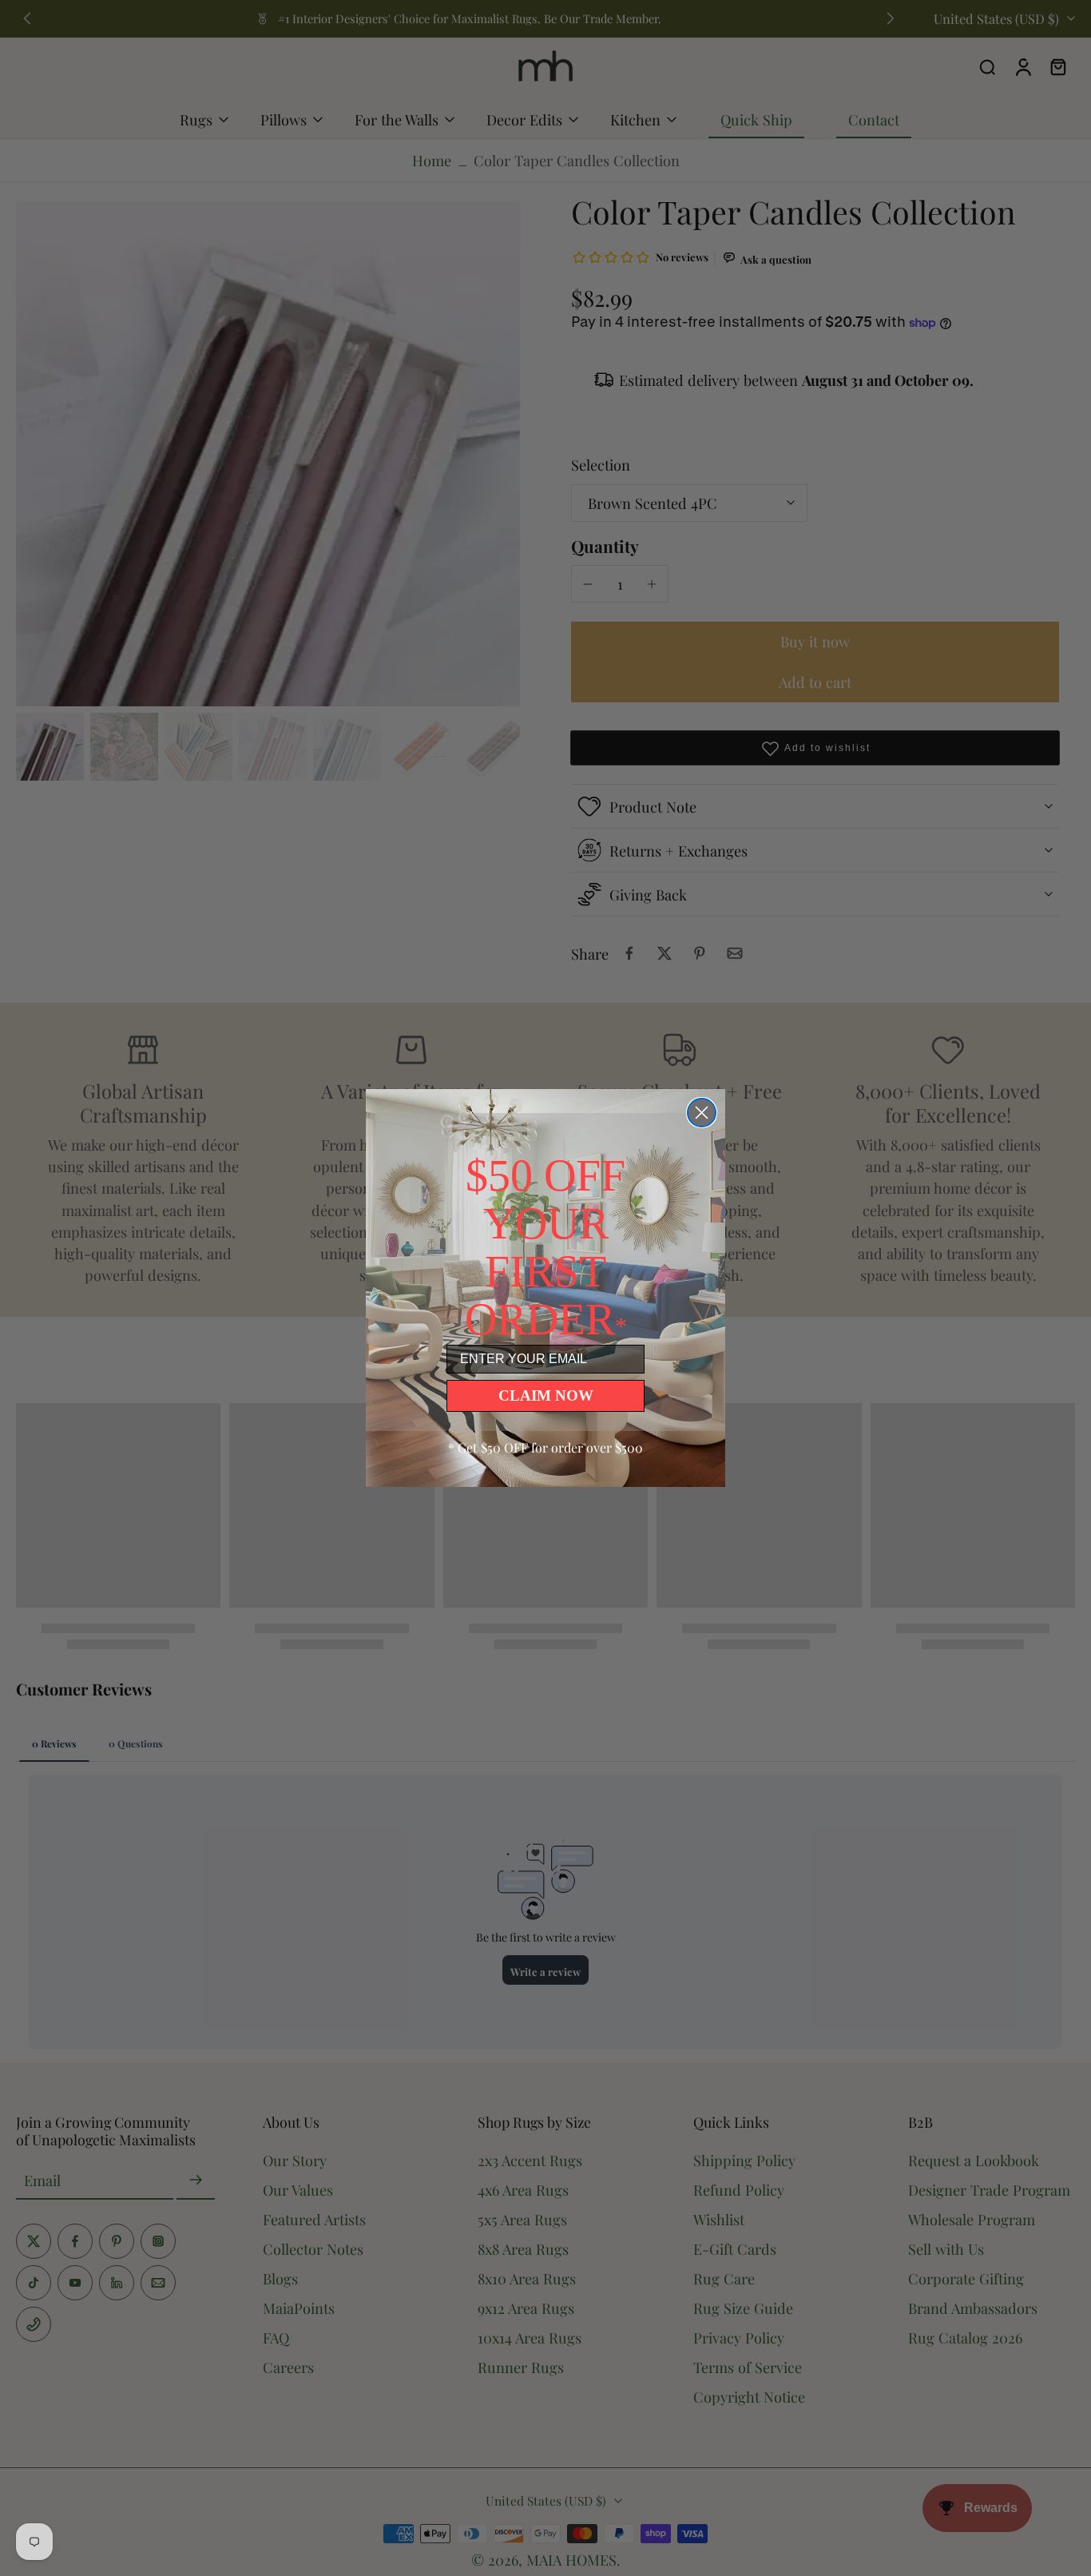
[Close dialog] (702, 1113)
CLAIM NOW (546, 1395)
